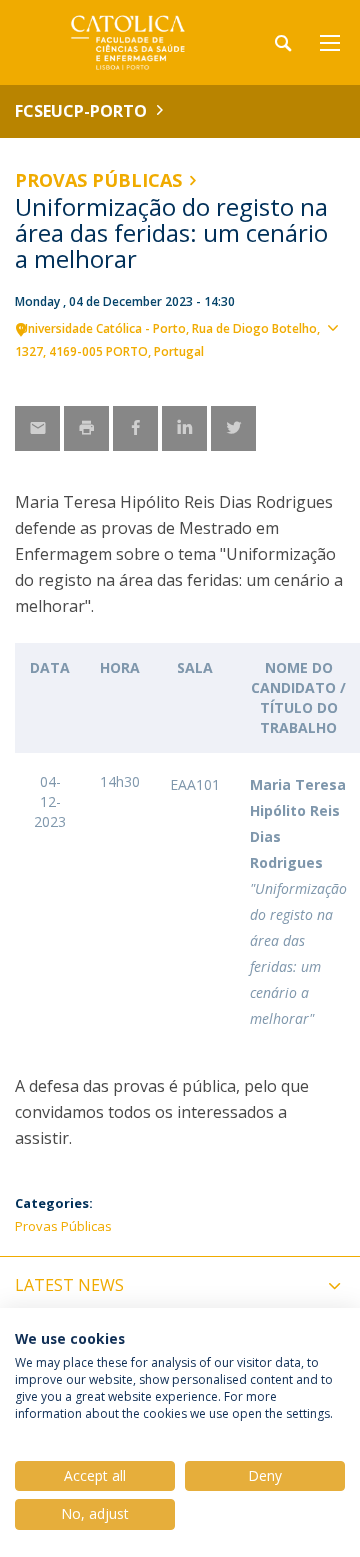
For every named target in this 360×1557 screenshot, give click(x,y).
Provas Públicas (98, 180)
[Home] (140, 42)
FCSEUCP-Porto (81, 111)
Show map (335, 361)
